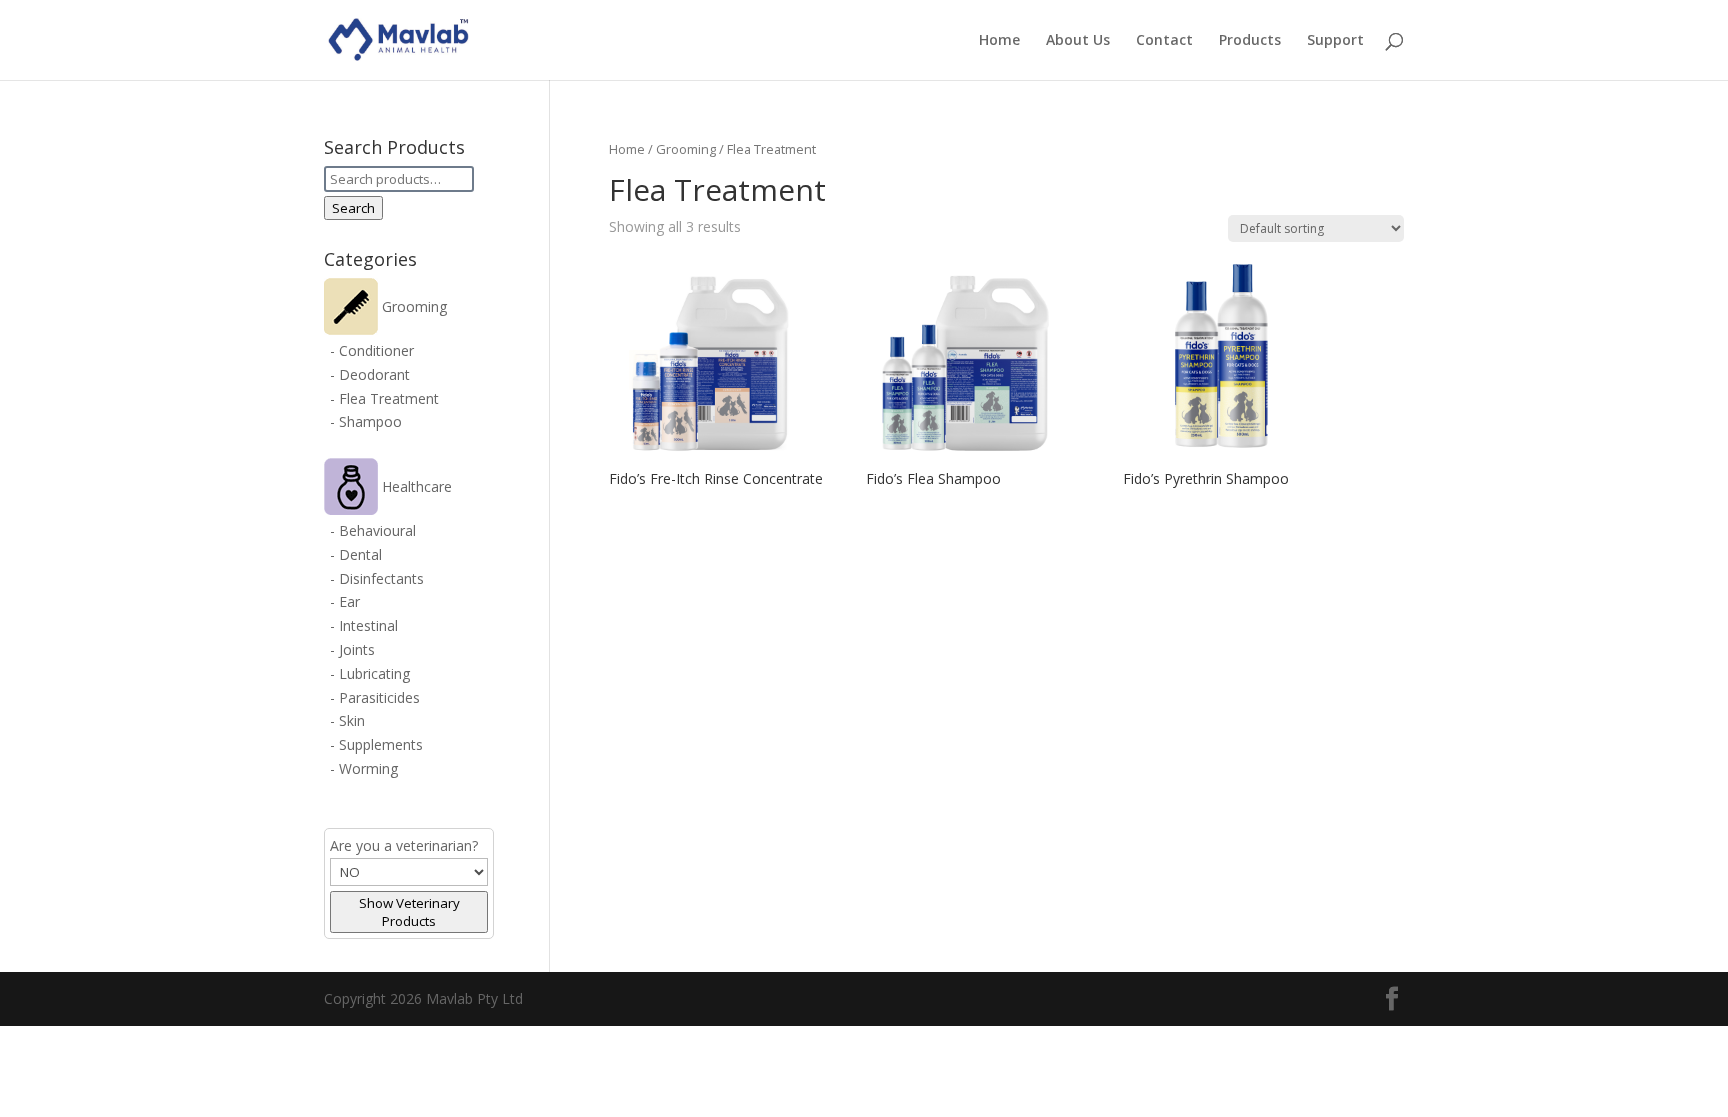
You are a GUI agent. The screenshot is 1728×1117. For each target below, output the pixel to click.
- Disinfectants (377, 578)
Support (1335, 41)
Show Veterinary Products (409, 912)
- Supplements (376, 744)
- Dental (356, 554)
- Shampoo (366, 421)
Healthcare (415, 486)
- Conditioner (372, 350)
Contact (1164, 41)
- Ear (345, 601)
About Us (1078, 41)
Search (353, 208)
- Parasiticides (375, 697)
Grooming (686, 149)
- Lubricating (370, 673)
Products (1250, 41)
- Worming (364, 768)
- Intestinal (364, 625)
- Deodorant (370, 374)
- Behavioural (373, 530)
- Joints (352, 649)
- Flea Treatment (384, 398)
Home (999, 41)
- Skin (347, 720)
